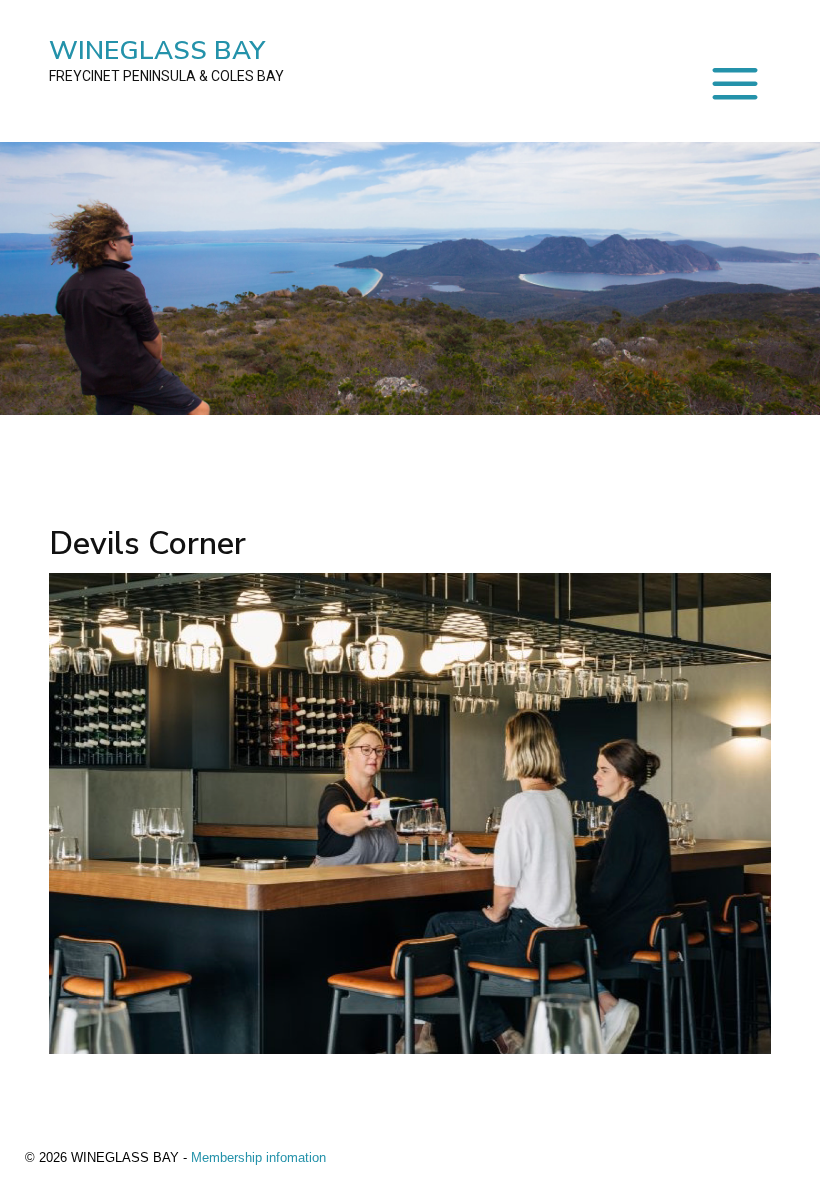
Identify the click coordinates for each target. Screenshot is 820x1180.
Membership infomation (258, 1157)
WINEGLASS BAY (166, 58)
